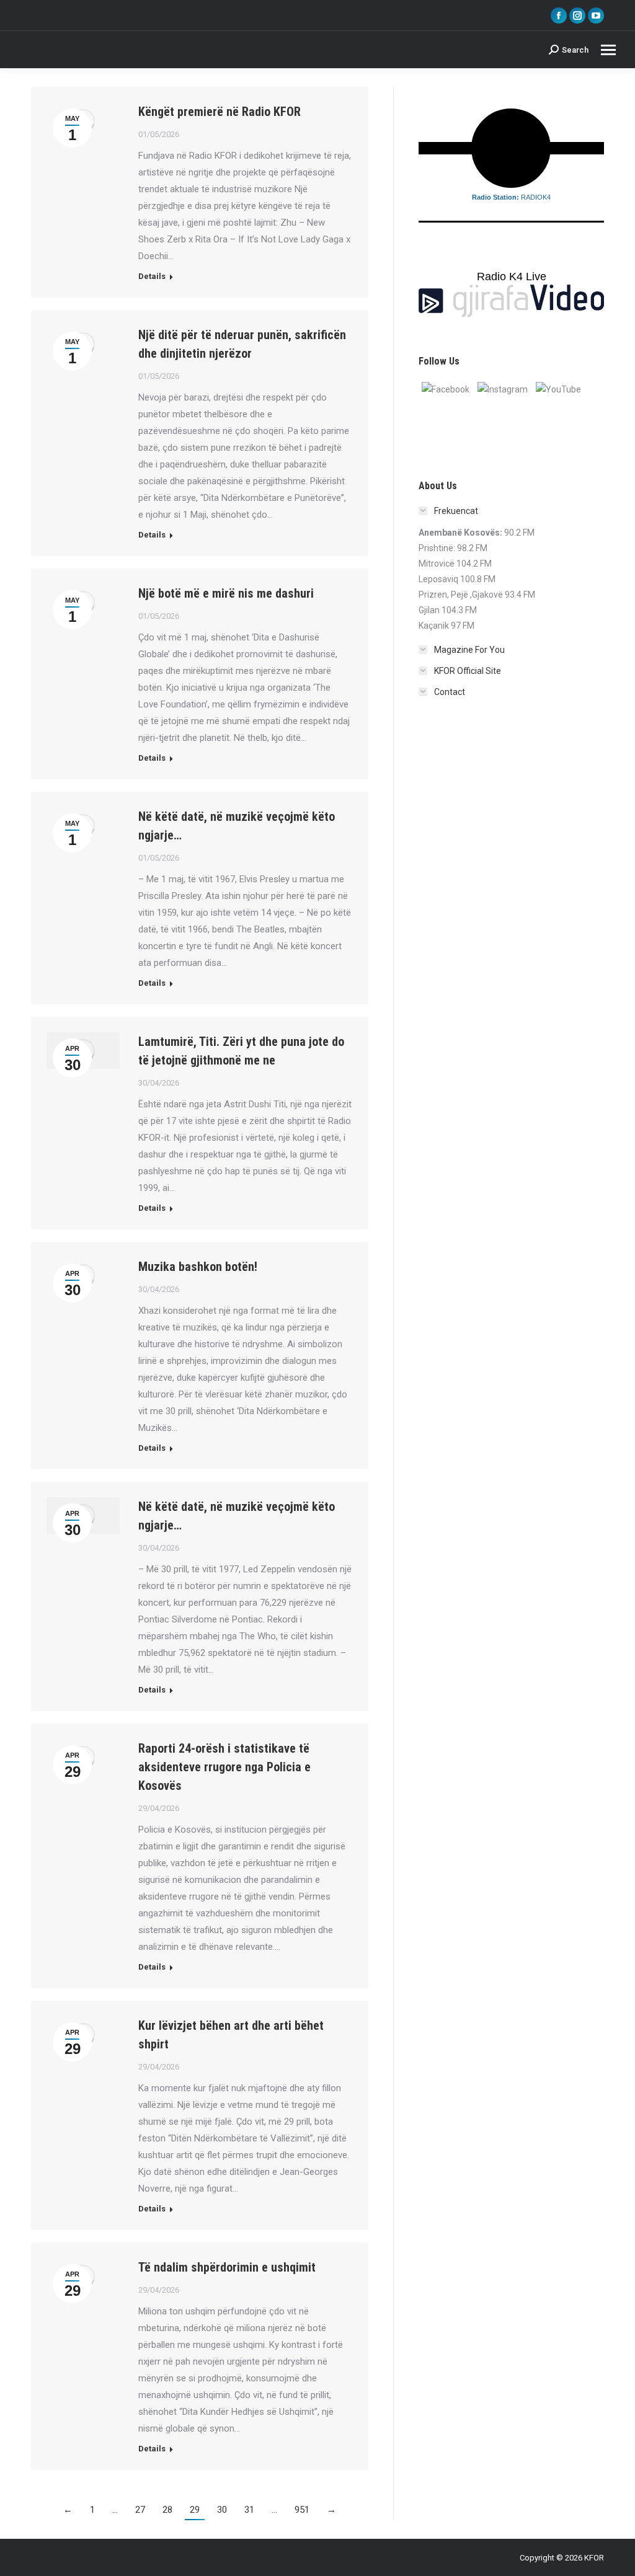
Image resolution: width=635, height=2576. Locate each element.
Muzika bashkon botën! (198, 1267)
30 (222, 2510)
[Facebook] (446, 389)
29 (195, 2510)
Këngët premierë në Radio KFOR (220, 112)
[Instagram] (503, 389)
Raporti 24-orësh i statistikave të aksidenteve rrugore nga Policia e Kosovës (224, 1767)
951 (302, 2510)
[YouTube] (558, 389)
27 (140, 2510)
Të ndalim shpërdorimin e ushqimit (227, 2267)
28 (167, 2510)
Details (152, 276)
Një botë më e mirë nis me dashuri (226, 593)
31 (249, 2510)
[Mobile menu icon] (608, 50)
